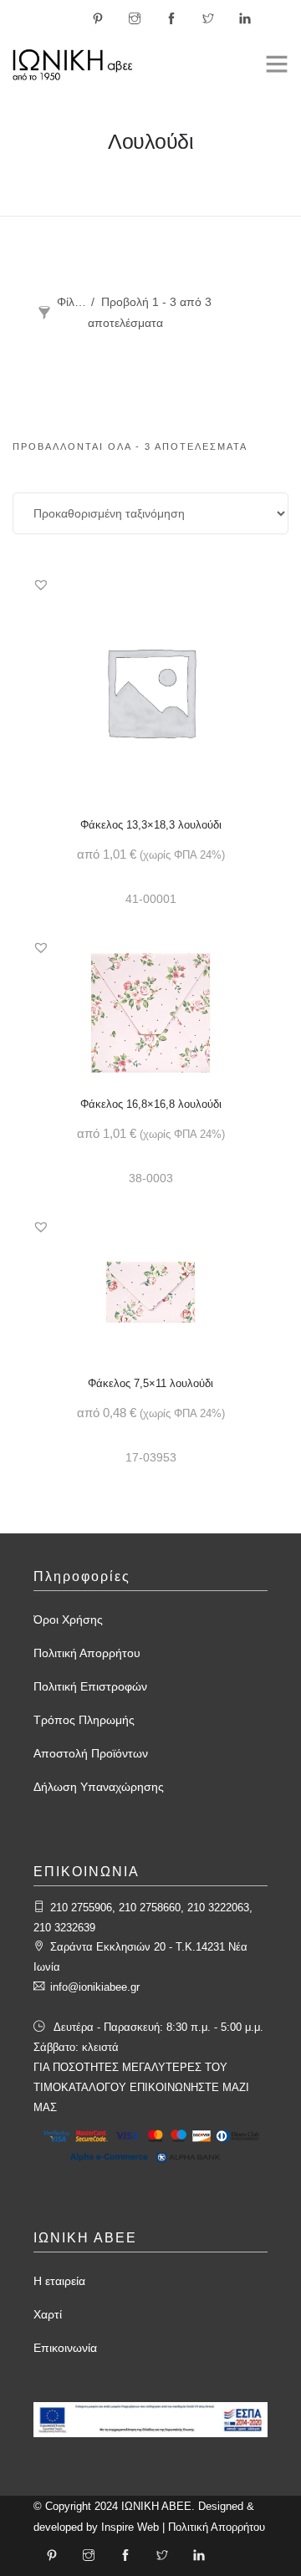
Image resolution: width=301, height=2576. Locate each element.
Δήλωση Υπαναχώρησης (99, 1787)
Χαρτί (48, 2314)
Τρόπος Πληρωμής (84, 1720)
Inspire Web (130, 2527)
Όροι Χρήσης (68, 1620)
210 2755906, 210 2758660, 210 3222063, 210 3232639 (143, 1918)
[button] (41, 584)
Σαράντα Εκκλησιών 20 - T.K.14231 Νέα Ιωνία (140, 1957)
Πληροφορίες (82, 1576)
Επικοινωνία (65, 2348)
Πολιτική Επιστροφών (90, 1686)
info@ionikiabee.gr (95, 1987)
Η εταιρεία (59, 2281)
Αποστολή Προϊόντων (91, 1753)
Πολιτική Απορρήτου (87, 1653)
